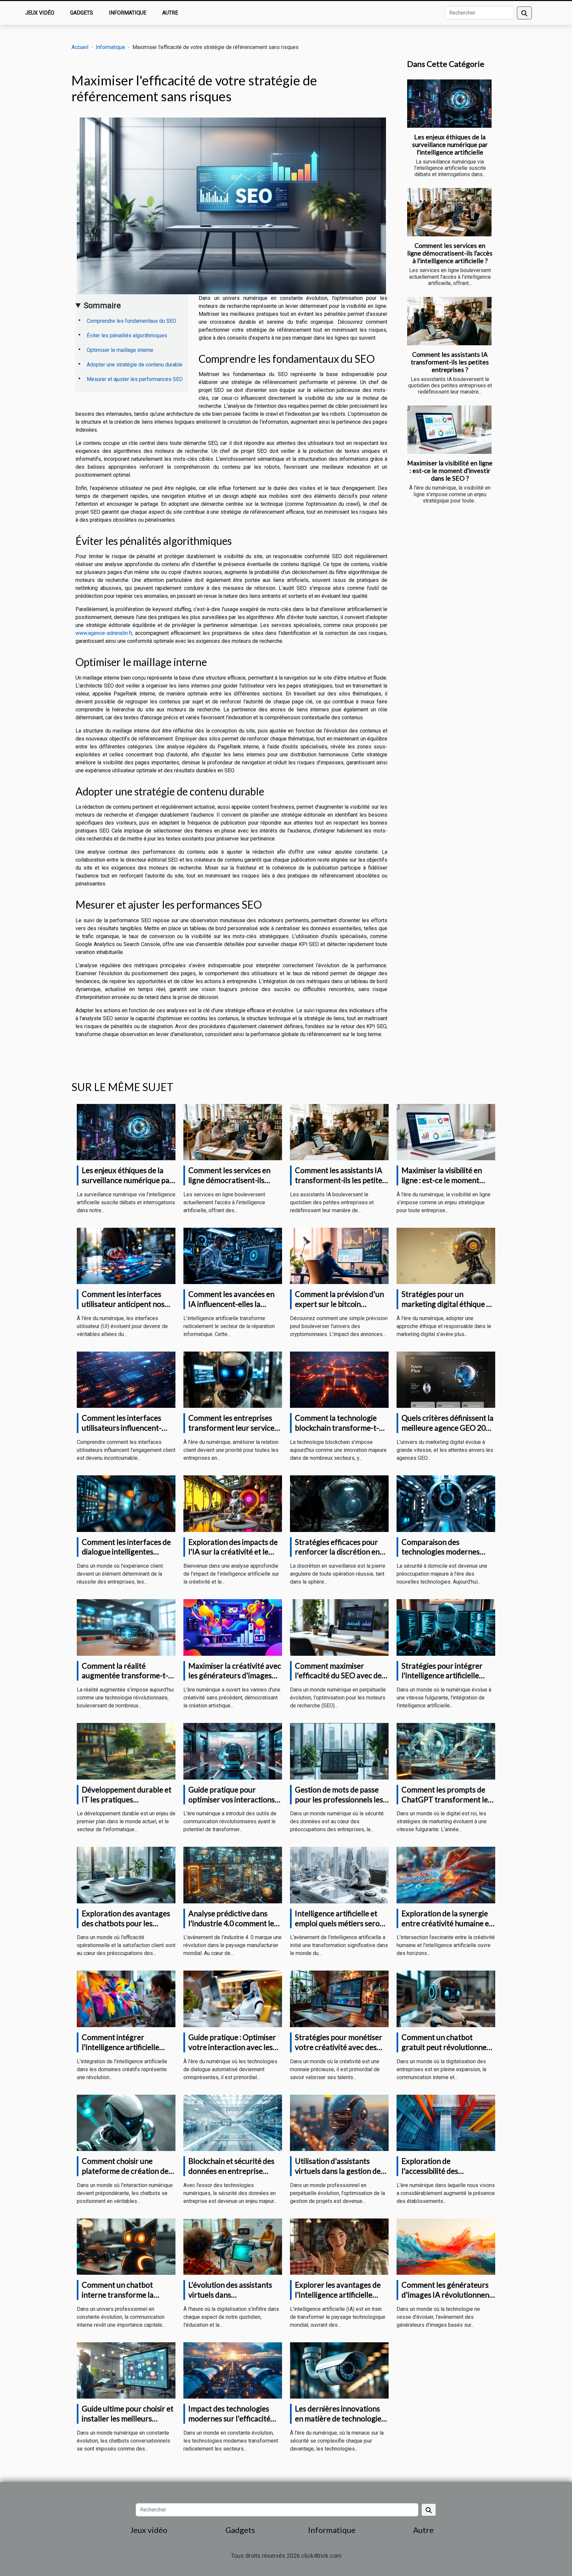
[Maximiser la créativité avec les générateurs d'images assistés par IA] (233, 1627)
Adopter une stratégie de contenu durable (135, 365)
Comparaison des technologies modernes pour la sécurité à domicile (445, 1552)
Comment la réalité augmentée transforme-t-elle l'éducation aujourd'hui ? (127, 1681)
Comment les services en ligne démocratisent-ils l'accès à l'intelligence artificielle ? (450, 253)
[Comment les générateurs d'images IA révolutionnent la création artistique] (446, 2246)
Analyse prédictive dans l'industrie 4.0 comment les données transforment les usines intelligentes (233, 1928)
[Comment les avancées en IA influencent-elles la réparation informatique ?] (233, 1255)
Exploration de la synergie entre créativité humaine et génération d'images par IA (447, 1923)
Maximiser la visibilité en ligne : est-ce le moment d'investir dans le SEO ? (450, 471)
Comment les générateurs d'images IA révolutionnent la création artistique (447, 2295)
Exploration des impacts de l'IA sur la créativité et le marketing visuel (233, 1552)
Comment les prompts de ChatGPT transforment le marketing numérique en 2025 (445, 1804)
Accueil (80, 47)
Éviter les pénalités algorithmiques (127, 335)
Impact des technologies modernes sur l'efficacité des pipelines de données (229, 2418)
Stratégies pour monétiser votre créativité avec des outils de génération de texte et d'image (339, 2052)
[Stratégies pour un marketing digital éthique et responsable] (446, 1255)
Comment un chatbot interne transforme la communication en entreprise (118, 2300)
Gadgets (82, 13)
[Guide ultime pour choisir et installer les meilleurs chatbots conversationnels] (126, 2370)
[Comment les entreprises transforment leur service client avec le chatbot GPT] (233, 1380)
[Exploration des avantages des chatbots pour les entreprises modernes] (126, 1875)
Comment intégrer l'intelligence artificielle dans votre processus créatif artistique (120, 2052)
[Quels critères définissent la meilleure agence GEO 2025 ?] (446, 1380)
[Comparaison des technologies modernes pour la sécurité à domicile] (446, 1503)
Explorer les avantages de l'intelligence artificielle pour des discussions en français (338, 2300)
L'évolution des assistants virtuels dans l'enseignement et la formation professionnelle (232, 2300)
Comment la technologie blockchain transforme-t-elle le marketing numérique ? (341, 1433)
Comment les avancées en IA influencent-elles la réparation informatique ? (231, 1304)
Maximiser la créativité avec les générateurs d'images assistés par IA (235, 1676)
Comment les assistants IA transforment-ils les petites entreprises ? (450, 362)
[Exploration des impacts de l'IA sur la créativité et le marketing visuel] (233, 1503)
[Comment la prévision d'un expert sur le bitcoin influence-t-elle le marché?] (339, 1255)
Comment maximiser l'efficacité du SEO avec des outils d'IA (340, 1676)
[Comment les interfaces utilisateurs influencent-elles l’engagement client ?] (126, 1380)
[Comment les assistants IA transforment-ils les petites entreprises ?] (449, 321)
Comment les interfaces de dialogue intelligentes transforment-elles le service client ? (126, 1557)
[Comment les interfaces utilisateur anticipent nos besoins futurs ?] (126, 1255)
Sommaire (102, 306)
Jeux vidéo (40, 13)
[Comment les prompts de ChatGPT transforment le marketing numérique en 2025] (446, 1751)
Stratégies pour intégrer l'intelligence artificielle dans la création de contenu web (447, 1681)
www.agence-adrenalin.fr (104, 633)
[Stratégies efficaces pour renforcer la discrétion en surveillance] (339, 1503)
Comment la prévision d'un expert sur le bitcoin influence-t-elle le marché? (339, 1304)
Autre (170, 13)
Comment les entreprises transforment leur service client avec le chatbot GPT (232, 1428)
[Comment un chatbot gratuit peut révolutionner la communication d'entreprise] (446, 1999)
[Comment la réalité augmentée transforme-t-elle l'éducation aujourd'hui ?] (126, 1627)
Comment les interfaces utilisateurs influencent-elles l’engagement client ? (125, 1428)
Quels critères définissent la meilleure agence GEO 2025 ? (448, 1428)
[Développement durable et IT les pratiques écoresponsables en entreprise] (126, 1751)
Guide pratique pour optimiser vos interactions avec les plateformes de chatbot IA (232, 1804)
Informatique (128, 13)
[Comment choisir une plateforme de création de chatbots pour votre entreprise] (126, 2122)
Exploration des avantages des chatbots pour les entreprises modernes (126, 1923)
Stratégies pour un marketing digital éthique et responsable (447, 1304)
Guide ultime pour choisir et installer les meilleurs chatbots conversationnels (128, 2418)
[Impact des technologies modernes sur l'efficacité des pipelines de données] (233, 2370)
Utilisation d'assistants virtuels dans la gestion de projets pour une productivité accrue (338, 2176)
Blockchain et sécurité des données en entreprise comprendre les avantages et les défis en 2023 (233, 2176)
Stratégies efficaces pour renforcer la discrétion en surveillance (337, 1552)
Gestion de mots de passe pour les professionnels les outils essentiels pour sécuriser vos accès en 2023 (341, 1804)
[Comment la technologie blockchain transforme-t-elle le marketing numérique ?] (339, 1380)
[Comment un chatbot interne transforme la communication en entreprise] (126, 2246)
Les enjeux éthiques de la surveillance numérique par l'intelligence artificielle (450, 144)
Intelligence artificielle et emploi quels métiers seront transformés (341, 1923)
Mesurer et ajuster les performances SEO (135, 379)
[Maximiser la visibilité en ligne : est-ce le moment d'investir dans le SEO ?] (449, 430)
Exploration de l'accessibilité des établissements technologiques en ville (440, 2176)
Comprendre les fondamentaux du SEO (131, 321)
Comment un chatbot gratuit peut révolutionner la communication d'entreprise (446, 2052)
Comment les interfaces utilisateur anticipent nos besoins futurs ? (123, 1304)
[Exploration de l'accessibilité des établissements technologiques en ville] (446, 2122)
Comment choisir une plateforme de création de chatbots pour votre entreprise (125, 2176)
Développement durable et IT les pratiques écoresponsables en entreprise (127, 1804)
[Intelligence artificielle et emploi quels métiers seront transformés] (339, 1875)
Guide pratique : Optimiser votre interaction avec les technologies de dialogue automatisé (232, 2052)
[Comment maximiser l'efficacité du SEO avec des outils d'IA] (339, 1627)
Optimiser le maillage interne (120, 350)
